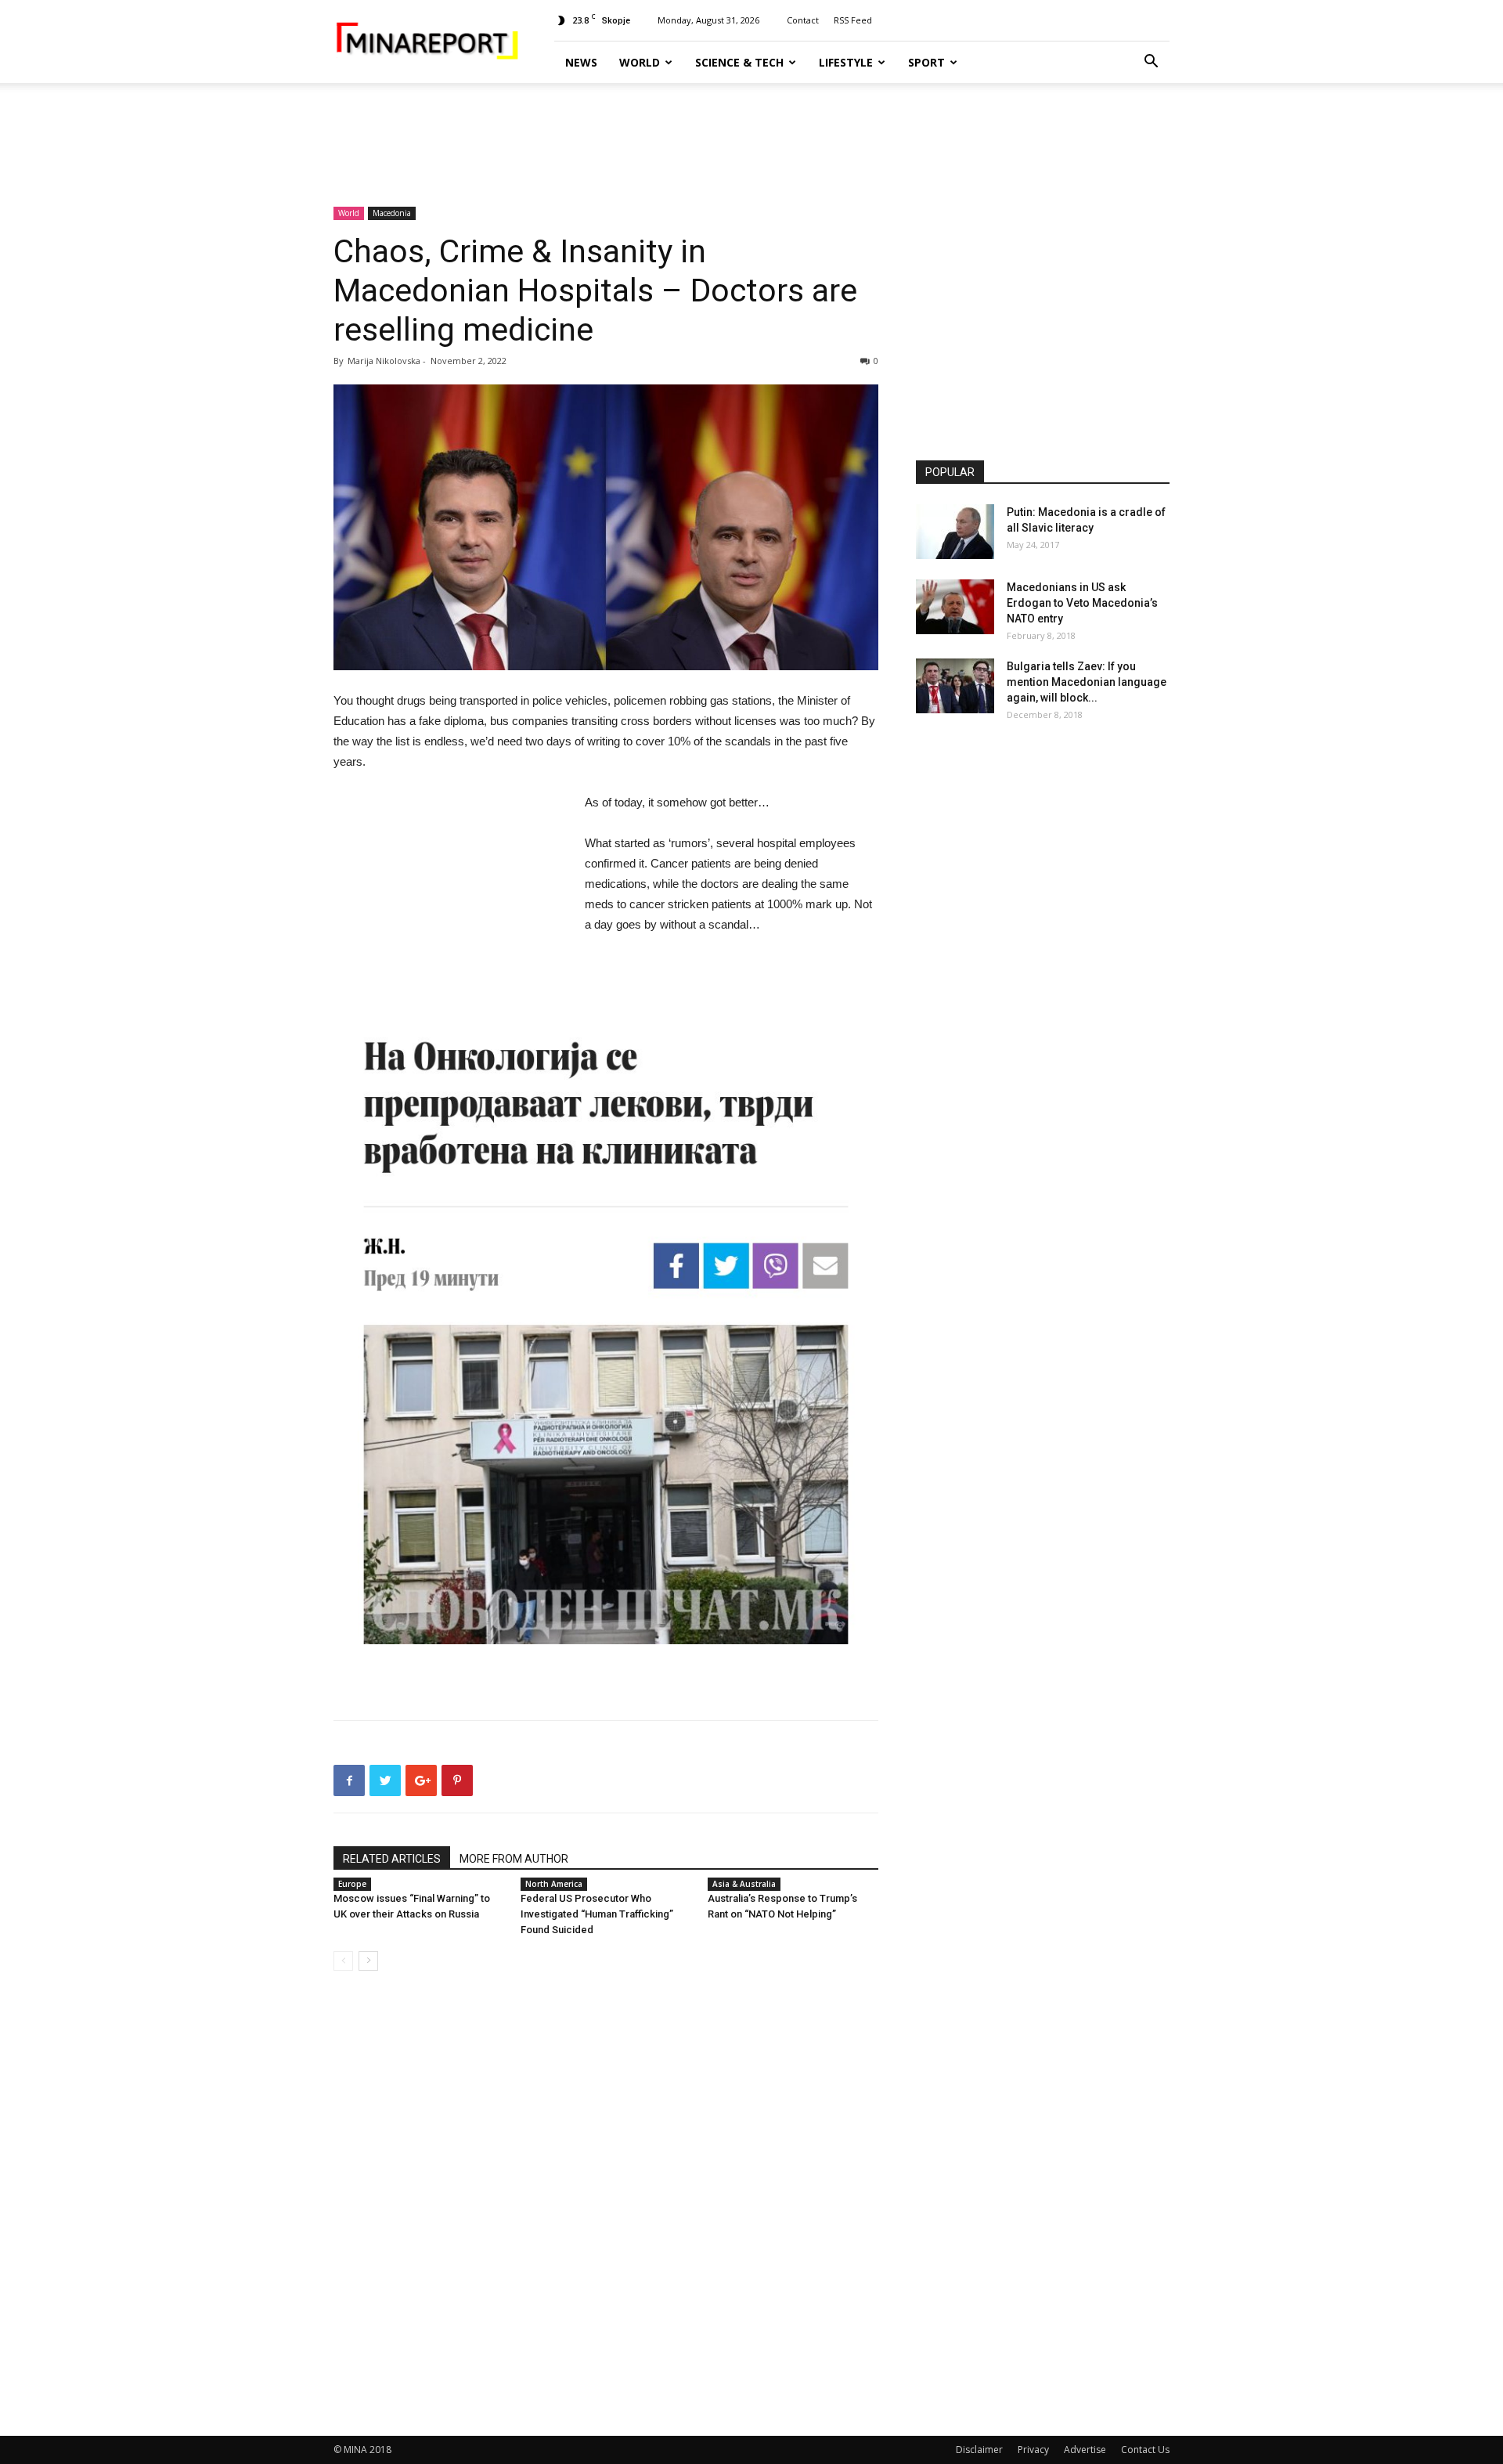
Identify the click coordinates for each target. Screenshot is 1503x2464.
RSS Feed (853, 20)
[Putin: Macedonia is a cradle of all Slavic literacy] (955, 532)
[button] (1151, 63)
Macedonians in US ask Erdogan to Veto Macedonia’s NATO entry (1082, 603)
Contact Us (1145, 2450)
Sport (926, 62)
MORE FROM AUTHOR (514, 1859)
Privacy (1033, 2450)
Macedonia (392, 213)
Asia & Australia (744, 1884)
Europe (352, 1884)
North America (554, 1884)
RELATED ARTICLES (392, 1859)
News (581, 62)
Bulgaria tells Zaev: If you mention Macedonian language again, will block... (1087, 682)
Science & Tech (739, 62)
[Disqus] (606, 2204)
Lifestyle (846, 62)
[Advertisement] (751, 137)
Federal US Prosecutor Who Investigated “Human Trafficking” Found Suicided (597, 1914)
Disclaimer (979, 2450)
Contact (803, 20)
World (640, 62)
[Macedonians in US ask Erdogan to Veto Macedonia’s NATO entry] (955, 607)
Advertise (1085, 2450)
